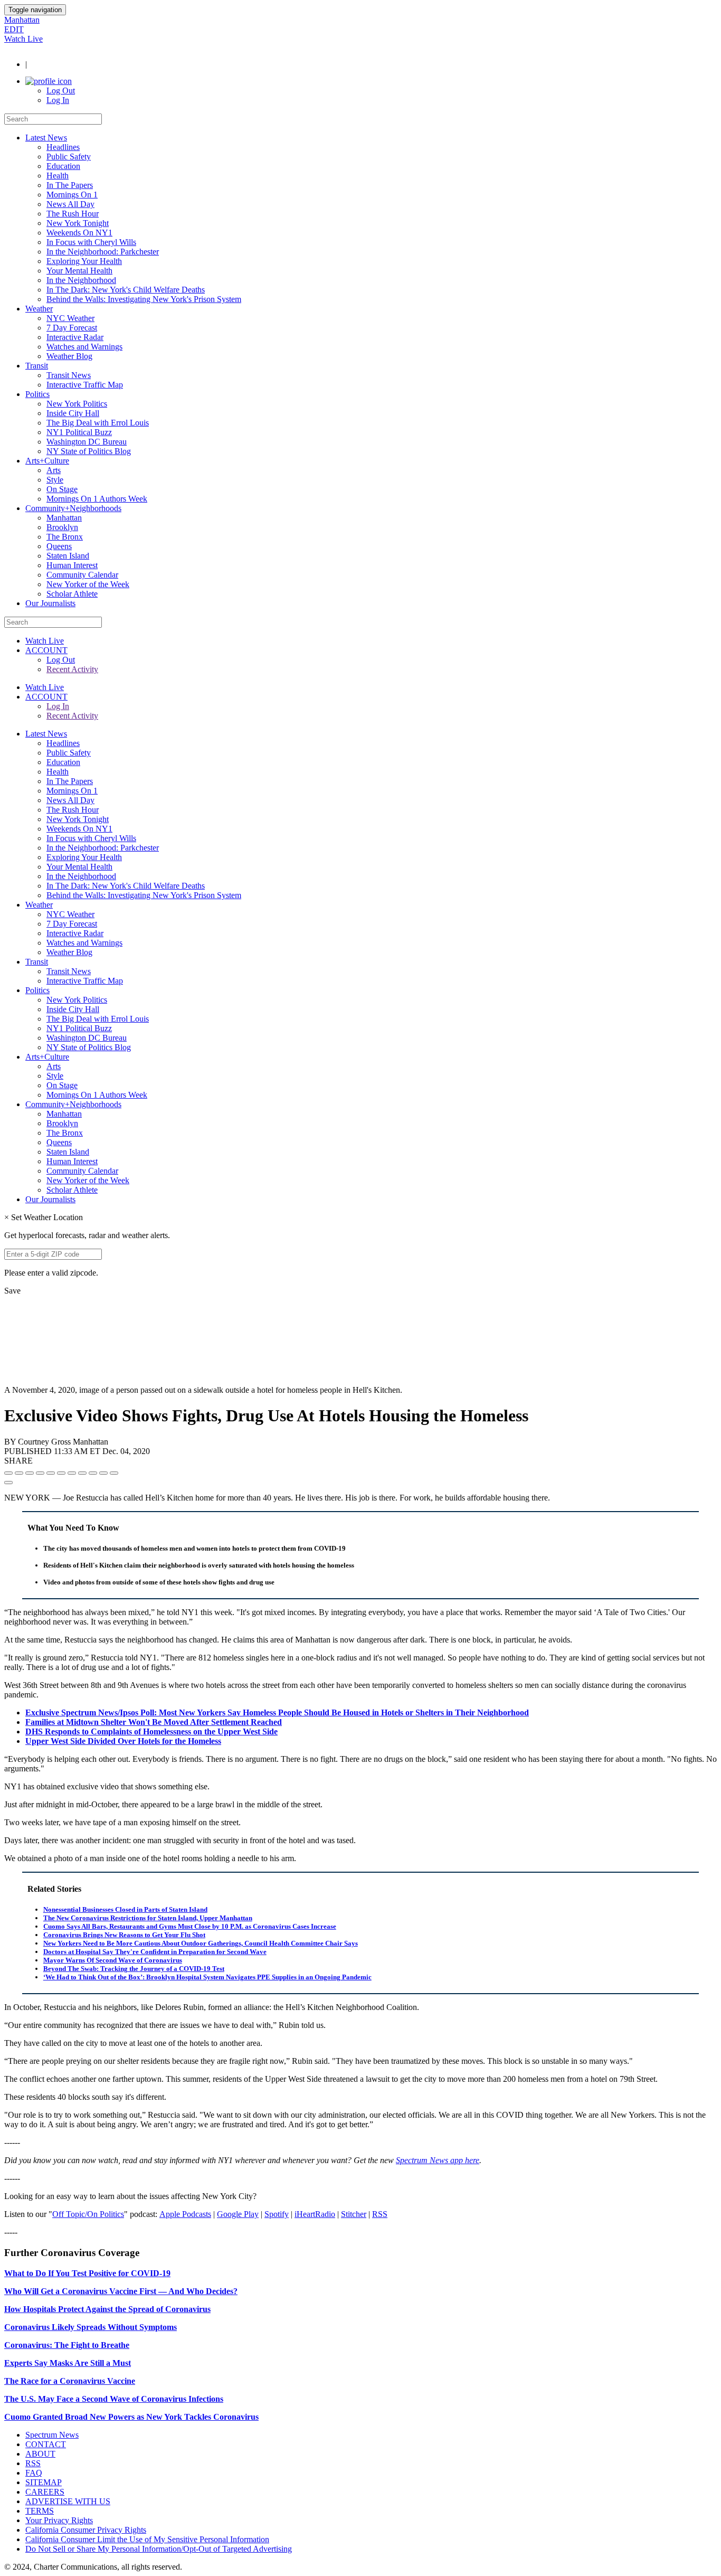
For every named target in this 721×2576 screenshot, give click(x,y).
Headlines (63, 147)
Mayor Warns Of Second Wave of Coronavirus (113, 1960)
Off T (61, 2214)
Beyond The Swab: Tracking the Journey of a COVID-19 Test (134, 1969)
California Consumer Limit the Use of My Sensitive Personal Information (147, 2539)
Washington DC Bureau (87, 442)
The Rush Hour (73, 214)
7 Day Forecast (72, 328)
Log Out (61, 91)
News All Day (70, 204)
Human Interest (72, 565)
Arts (54, 470)
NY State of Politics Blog (89, 451)
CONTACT (46, 2444)
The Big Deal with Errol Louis (98, 423)
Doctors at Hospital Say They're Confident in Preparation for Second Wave (155, 1952)
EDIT (14, 29)
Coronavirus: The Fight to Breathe (67, 2345)
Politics (37, 394)
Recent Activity (72, 669)
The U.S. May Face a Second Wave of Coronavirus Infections (114, 2399)
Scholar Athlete (72, 594)
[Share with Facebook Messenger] (61, 1473)
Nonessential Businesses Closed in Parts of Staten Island (125, 1909)
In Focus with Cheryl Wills (91, 242)
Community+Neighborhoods (73, 508)
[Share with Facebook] (8, 1473)
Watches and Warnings (84, 347)
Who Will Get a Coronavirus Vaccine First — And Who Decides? (121, 2291)
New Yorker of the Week (88, 584)
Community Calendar (82, 575)
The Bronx (65, 537)
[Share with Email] (114, 1473)
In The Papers (70, 185)
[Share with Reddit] (51, 1473)
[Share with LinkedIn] (103, 1473)
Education (63, 166)
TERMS (40, 2511)
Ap (165, 2214)
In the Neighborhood (81, 280)
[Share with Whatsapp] (82, 1473)
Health (58, 176)
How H (17, 2309)
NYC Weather (70, 318)
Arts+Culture (47, 461)
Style (55, 480)
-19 (165, 2273)
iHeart (305, 2214)
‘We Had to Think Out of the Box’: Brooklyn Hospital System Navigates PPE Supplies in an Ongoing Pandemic (207, 1977)
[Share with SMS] (30, 1473)
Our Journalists (50, 603)
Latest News (46, 138)
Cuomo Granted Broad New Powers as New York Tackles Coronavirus (131, 2417)
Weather (39, 309)
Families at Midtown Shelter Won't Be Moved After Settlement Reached (154, 1722)
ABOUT (40, 2454)
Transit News (69, 375)
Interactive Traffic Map (85, 385)
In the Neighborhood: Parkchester (103, 252)
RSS (380, 2214)
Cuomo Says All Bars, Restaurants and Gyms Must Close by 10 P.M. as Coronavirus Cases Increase (190, 1926)
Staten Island (68, 556)
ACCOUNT (46, 650)
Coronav (20, 2327)
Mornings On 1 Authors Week (97, 499)
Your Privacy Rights (59, 2520)
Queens (59, 546)
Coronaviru (186, 2309)
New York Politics (77, 404)
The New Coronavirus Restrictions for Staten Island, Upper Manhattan (148, 1918)
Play (250, 2214)
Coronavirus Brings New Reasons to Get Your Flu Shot (124, 1935)
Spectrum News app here (438, 2160)
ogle (235, 2214)
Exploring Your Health (84, 261)
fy (285, 2214)
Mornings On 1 (72, 195)
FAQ (34, 2473)
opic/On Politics (97, 2214)
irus (43, 2327)
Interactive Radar (75, 337)
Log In (58, 100)
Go (222, 2214)
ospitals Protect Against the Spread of (97, 2309)
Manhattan (22, 20)
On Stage (62, 489)
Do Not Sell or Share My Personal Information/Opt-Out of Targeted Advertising (159, 2549)
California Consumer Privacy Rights (86, 2530)
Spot (272, 2214)
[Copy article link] (8, 1483)
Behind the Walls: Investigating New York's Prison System (144, 299)
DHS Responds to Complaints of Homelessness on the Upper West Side (151, 1732)
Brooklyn (62, 527)
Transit (37, 366)
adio (328, 2214)
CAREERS (45, 2492)
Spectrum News (52, 2435)
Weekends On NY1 (79, 233)
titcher (356, 2214)
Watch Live (23, 39)
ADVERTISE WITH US (68, 2501)
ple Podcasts (191, 2214)
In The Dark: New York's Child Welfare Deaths (126, 290)
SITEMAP (44, 2482)
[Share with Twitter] (19, 1473)
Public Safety (69, 157)
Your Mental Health (79, 271)
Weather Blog (69, 356)
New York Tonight (78, 223)
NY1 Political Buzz (79, 432)
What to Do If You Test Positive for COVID (82, 2273)
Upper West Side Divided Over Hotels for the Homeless (123, 1741)
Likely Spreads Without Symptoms (113, 2327)
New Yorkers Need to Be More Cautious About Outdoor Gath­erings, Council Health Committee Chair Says (201, 1943)
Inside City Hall (73, 413)
